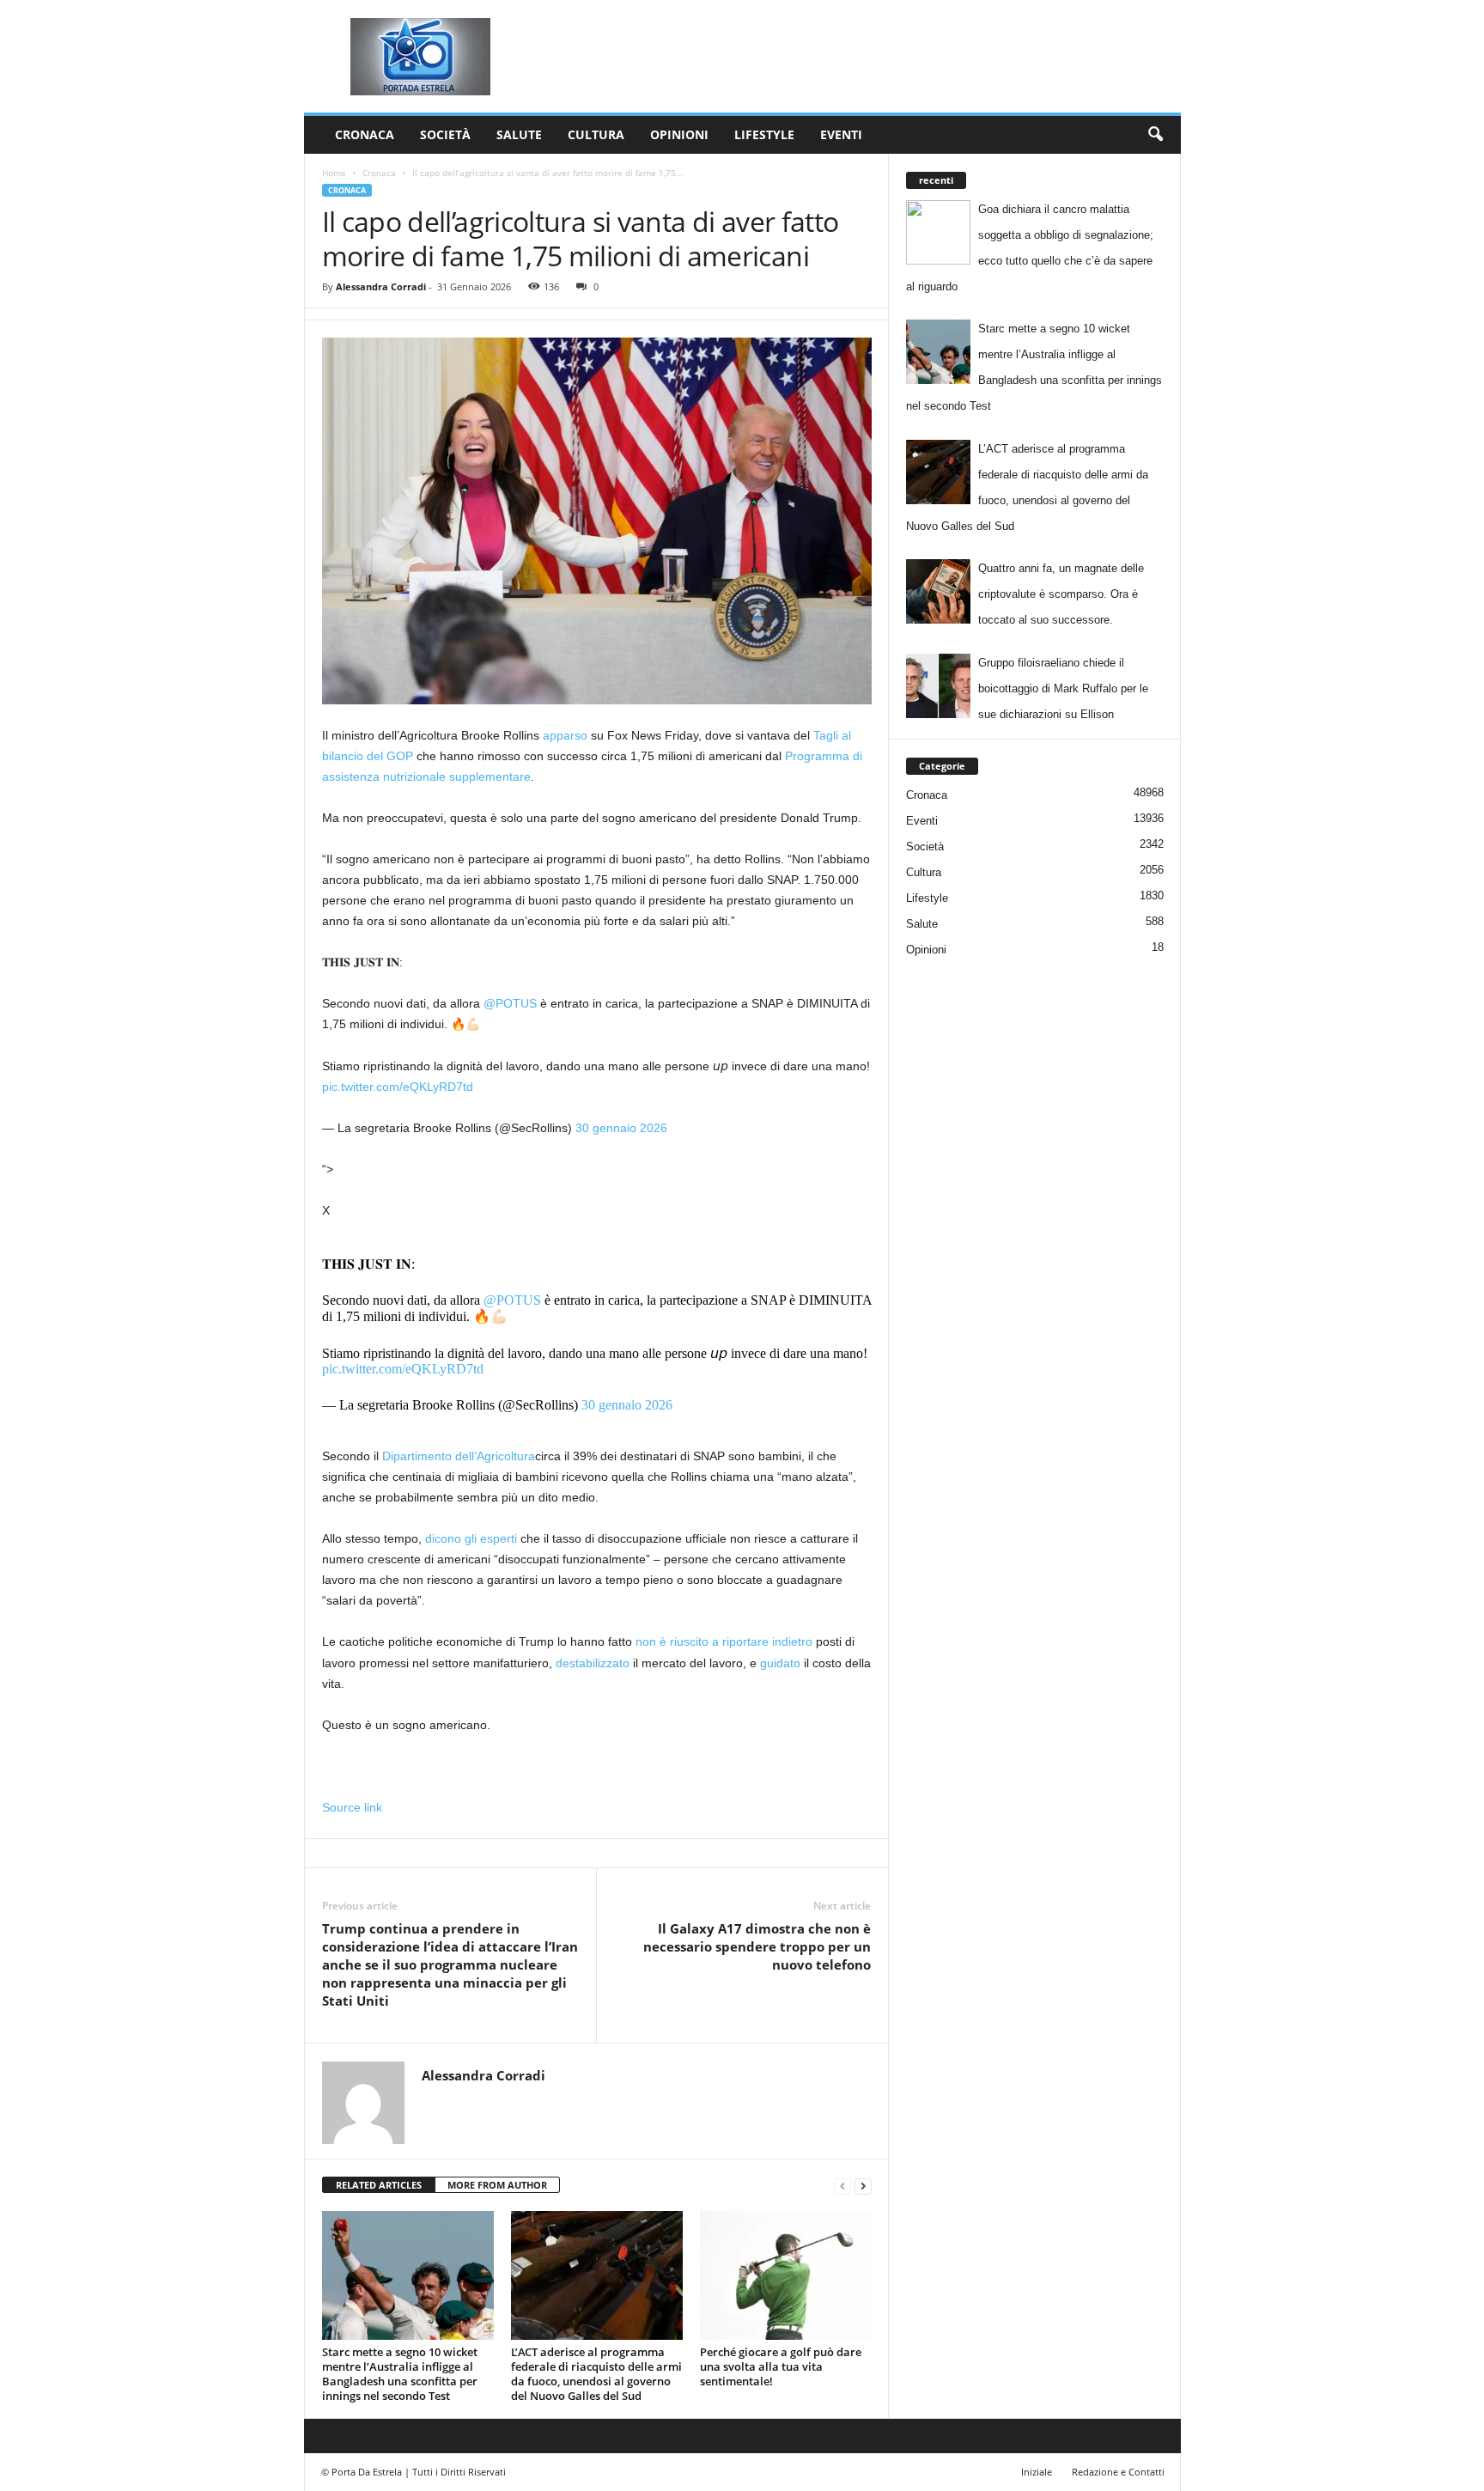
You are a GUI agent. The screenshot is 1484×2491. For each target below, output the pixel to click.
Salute (519, 134)
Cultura (596, 134)
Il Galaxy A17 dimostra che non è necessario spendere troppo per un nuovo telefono (757, 1946)
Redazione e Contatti (1118, 2472)
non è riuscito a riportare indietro (724, 1641)
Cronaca (365, 134)
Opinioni (679, 134)
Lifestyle (764, 134)
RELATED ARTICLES (379, 2185)
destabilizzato (593, 1663)
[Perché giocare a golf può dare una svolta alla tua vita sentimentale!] (786, 2275)
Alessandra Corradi (381, 286)
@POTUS (510, 1003)
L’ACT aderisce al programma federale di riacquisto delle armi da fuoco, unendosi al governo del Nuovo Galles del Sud (596, 2374)
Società (445, 134)
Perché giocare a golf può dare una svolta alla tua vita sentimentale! (781, 2366)
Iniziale (1037, 2472)
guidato (780, 1663)
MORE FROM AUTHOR (497, 2185)
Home (334, 173)
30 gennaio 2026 (621, 1128)
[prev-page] (842, 2186)
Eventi (841, 134)
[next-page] (863, 2186)
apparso (565, 735)
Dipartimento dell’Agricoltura (459, 1456)
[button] (1155, 135)
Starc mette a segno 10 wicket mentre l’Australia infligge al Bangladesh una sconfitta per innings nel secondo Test (400, 2374)
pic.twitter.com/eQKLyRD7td (398, 1087)
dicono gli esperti (471, 1538)
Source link (352, 1807)
